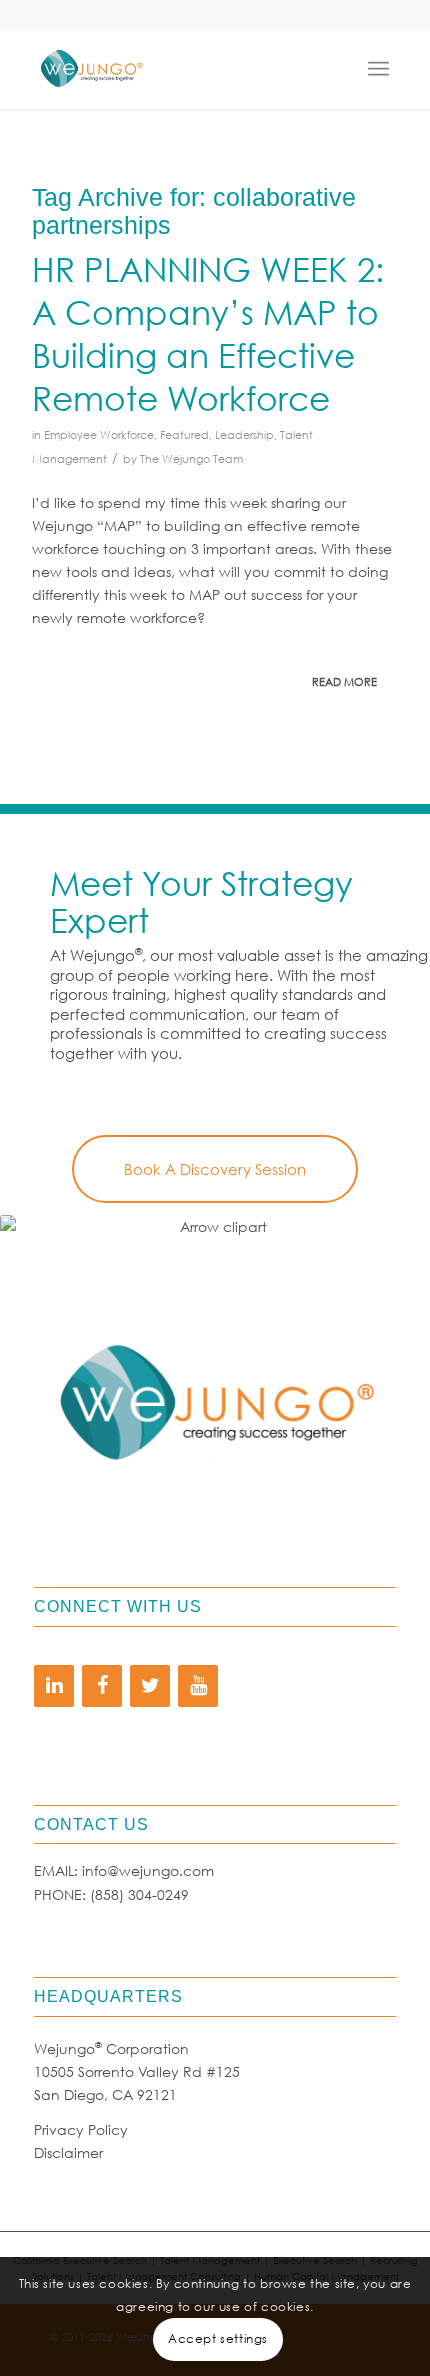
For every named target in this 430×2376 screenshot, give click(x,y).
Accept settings (218, 2338)
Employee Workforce (99, 435)
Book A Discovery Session (215, 1169)
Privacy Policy (81, 2129)
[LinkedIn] (54, 1686)
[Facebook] (102, 1686)
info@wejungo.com (148, 1870)
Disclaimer (68, 2152)
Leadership (244, 435)
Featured (184, 435)
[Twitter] (150, 1686)
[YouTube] (198, 1686)
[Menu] (383, 69)
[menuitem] (383, 69)
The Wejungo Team (191, 459)
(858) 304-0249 (139, 1894)
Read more (344, 682)
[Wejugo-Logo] (178, 69)
